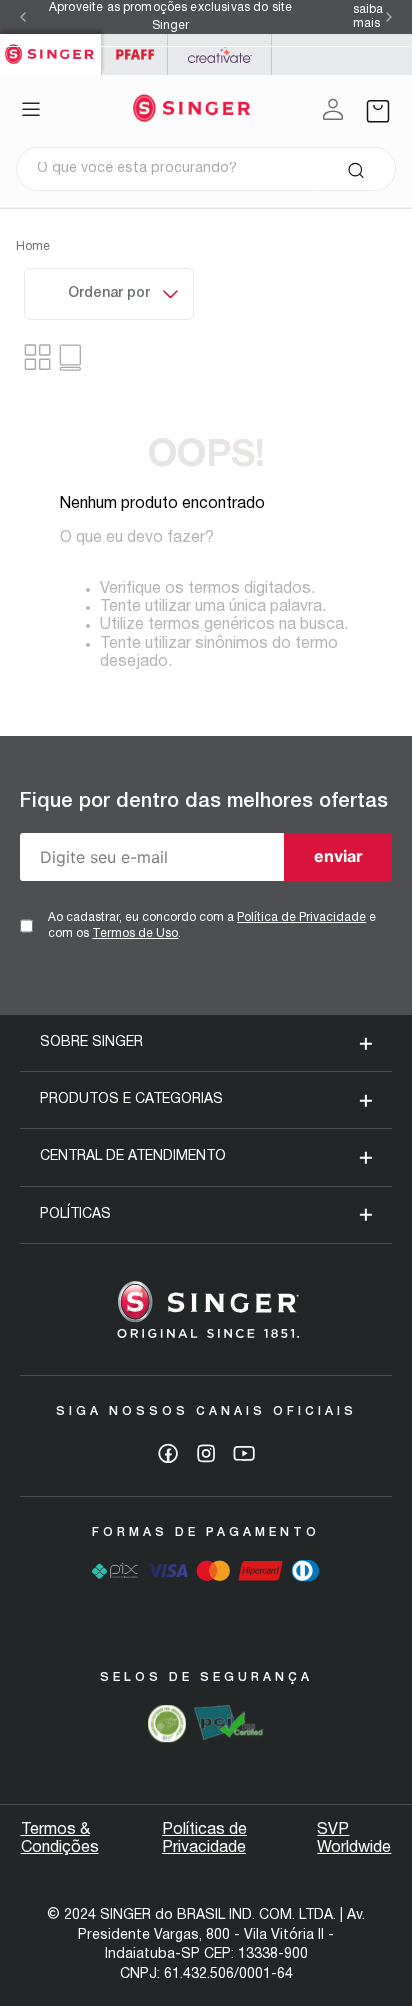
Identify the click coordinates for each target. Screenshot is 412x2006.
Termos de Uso (135, 933)
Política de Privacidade (301, 917)
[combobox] (206, 169)
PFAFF (134, 54)
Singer (50, 44)
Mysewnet (219, 54)
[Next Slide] (389, 17)
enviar (338, 856)
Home (33, 246)
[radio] (72, 357)
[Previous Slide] (23, 17)
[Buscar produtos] (355, 169)
